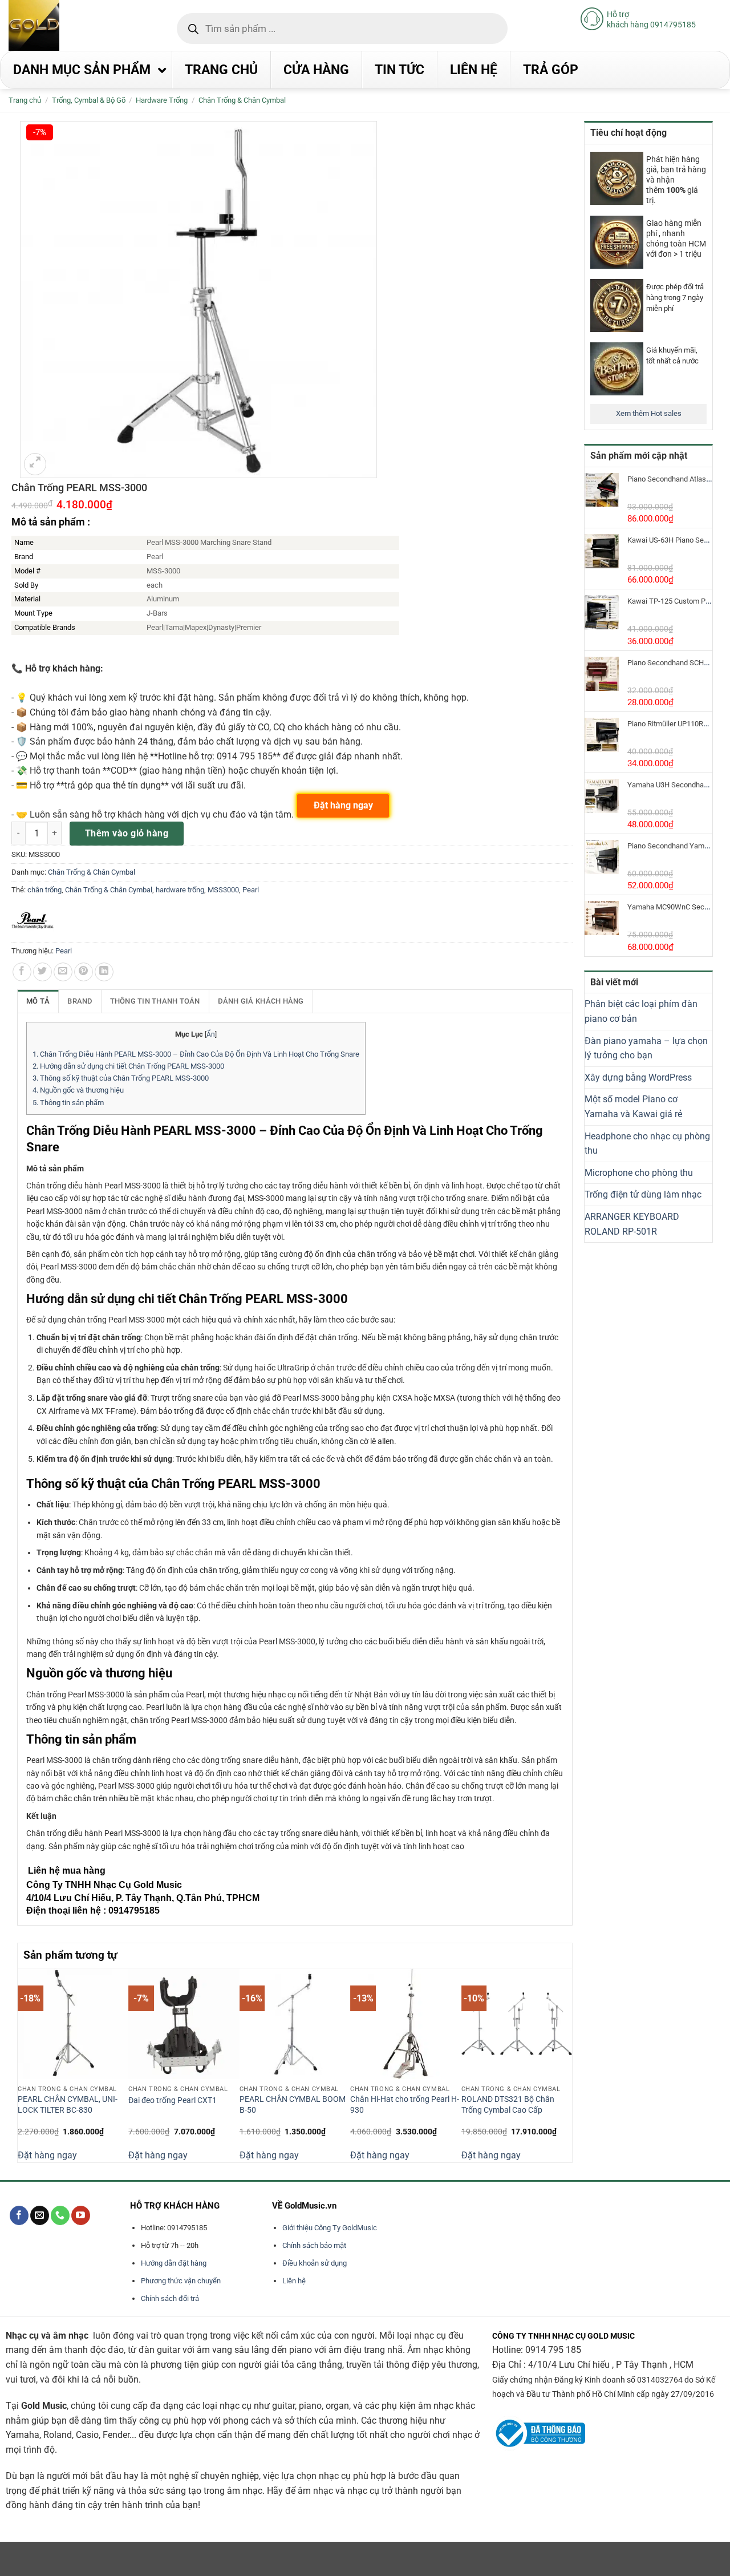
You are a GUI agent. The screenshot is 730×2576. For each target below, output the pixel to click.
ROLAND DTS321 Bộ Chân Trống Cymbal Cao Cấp (508, 2105)
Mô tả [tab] (38, 1001)
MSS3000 (223, 890)
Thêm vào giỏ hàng (127, 833)
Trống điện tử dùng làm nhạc (643, 1194)
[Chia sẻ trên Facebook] (22, 972)
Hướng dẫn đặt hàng (174, 2263)
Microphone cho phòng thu (639, 1173)
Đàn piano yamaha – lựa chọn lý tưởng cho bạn (646, 1048)
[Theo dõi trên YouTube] (81, 2215)
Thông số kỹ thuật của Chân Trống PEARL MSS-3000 (121, 1078)
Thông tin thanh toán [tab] (155, 1001)
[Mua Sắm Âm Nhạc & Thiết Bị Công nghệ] (56, 25)
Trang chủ (25, 100)
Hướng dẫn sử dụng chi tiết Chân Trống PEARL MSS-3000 (128, 1066)
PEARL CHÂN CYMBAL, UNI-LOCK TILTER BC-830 (68, 2105)
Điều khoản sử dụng (315, 2263)
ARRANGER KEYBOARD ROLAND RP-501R (632, 1224)
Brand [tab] (80, 1001)
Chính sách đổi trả (170, 2298)
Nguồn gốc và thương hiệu (78, 1090)
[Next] (566, 2065)
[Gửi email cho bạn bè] (63, 972)
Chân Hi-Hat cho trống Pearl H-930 (405, 2105)
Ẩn (211, 1034)
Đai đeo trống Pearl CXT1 (173, 2100)
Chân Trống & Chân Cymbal (242, 100)
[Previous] (24, 2065)
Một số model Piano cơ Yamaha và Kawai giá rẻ (633, 1107)
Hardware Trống (162, 100)
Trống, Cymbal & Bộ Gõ (89, 100)
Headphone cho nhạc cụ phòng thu (647, 1144)
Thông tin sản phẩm (68, 1103)
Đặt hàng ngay (47, 2155)
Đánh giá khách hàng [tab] (261, 1001)
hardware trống (180, 890)
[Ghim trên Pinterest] (84, 972)
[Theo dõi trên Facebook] (19, 2215)
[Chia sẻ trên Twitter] (42, 972)
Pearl (251, 890)
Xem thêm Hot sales (649, 413)
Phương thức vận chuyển (181, 2281)
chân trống (44, 890)
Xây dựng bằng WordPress (638, 1077)
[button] (35, 464)
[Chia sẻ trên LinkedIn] (104, 972)
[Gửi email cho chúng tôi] (40, 2215)
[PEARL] (33, 921)
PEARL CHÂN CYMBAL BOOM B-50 (293, 2105)
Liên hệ (294, 2281)
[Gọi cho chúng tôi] (60, 2215)
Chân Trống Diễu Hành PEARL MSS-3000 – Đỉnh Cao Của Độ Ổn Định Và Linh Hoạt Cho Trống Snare (196, 1054)
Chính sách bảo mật (314, 2245)
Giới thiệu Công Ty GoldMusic (330, 2228)
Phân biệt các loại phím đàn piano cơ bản (641, 1011)
